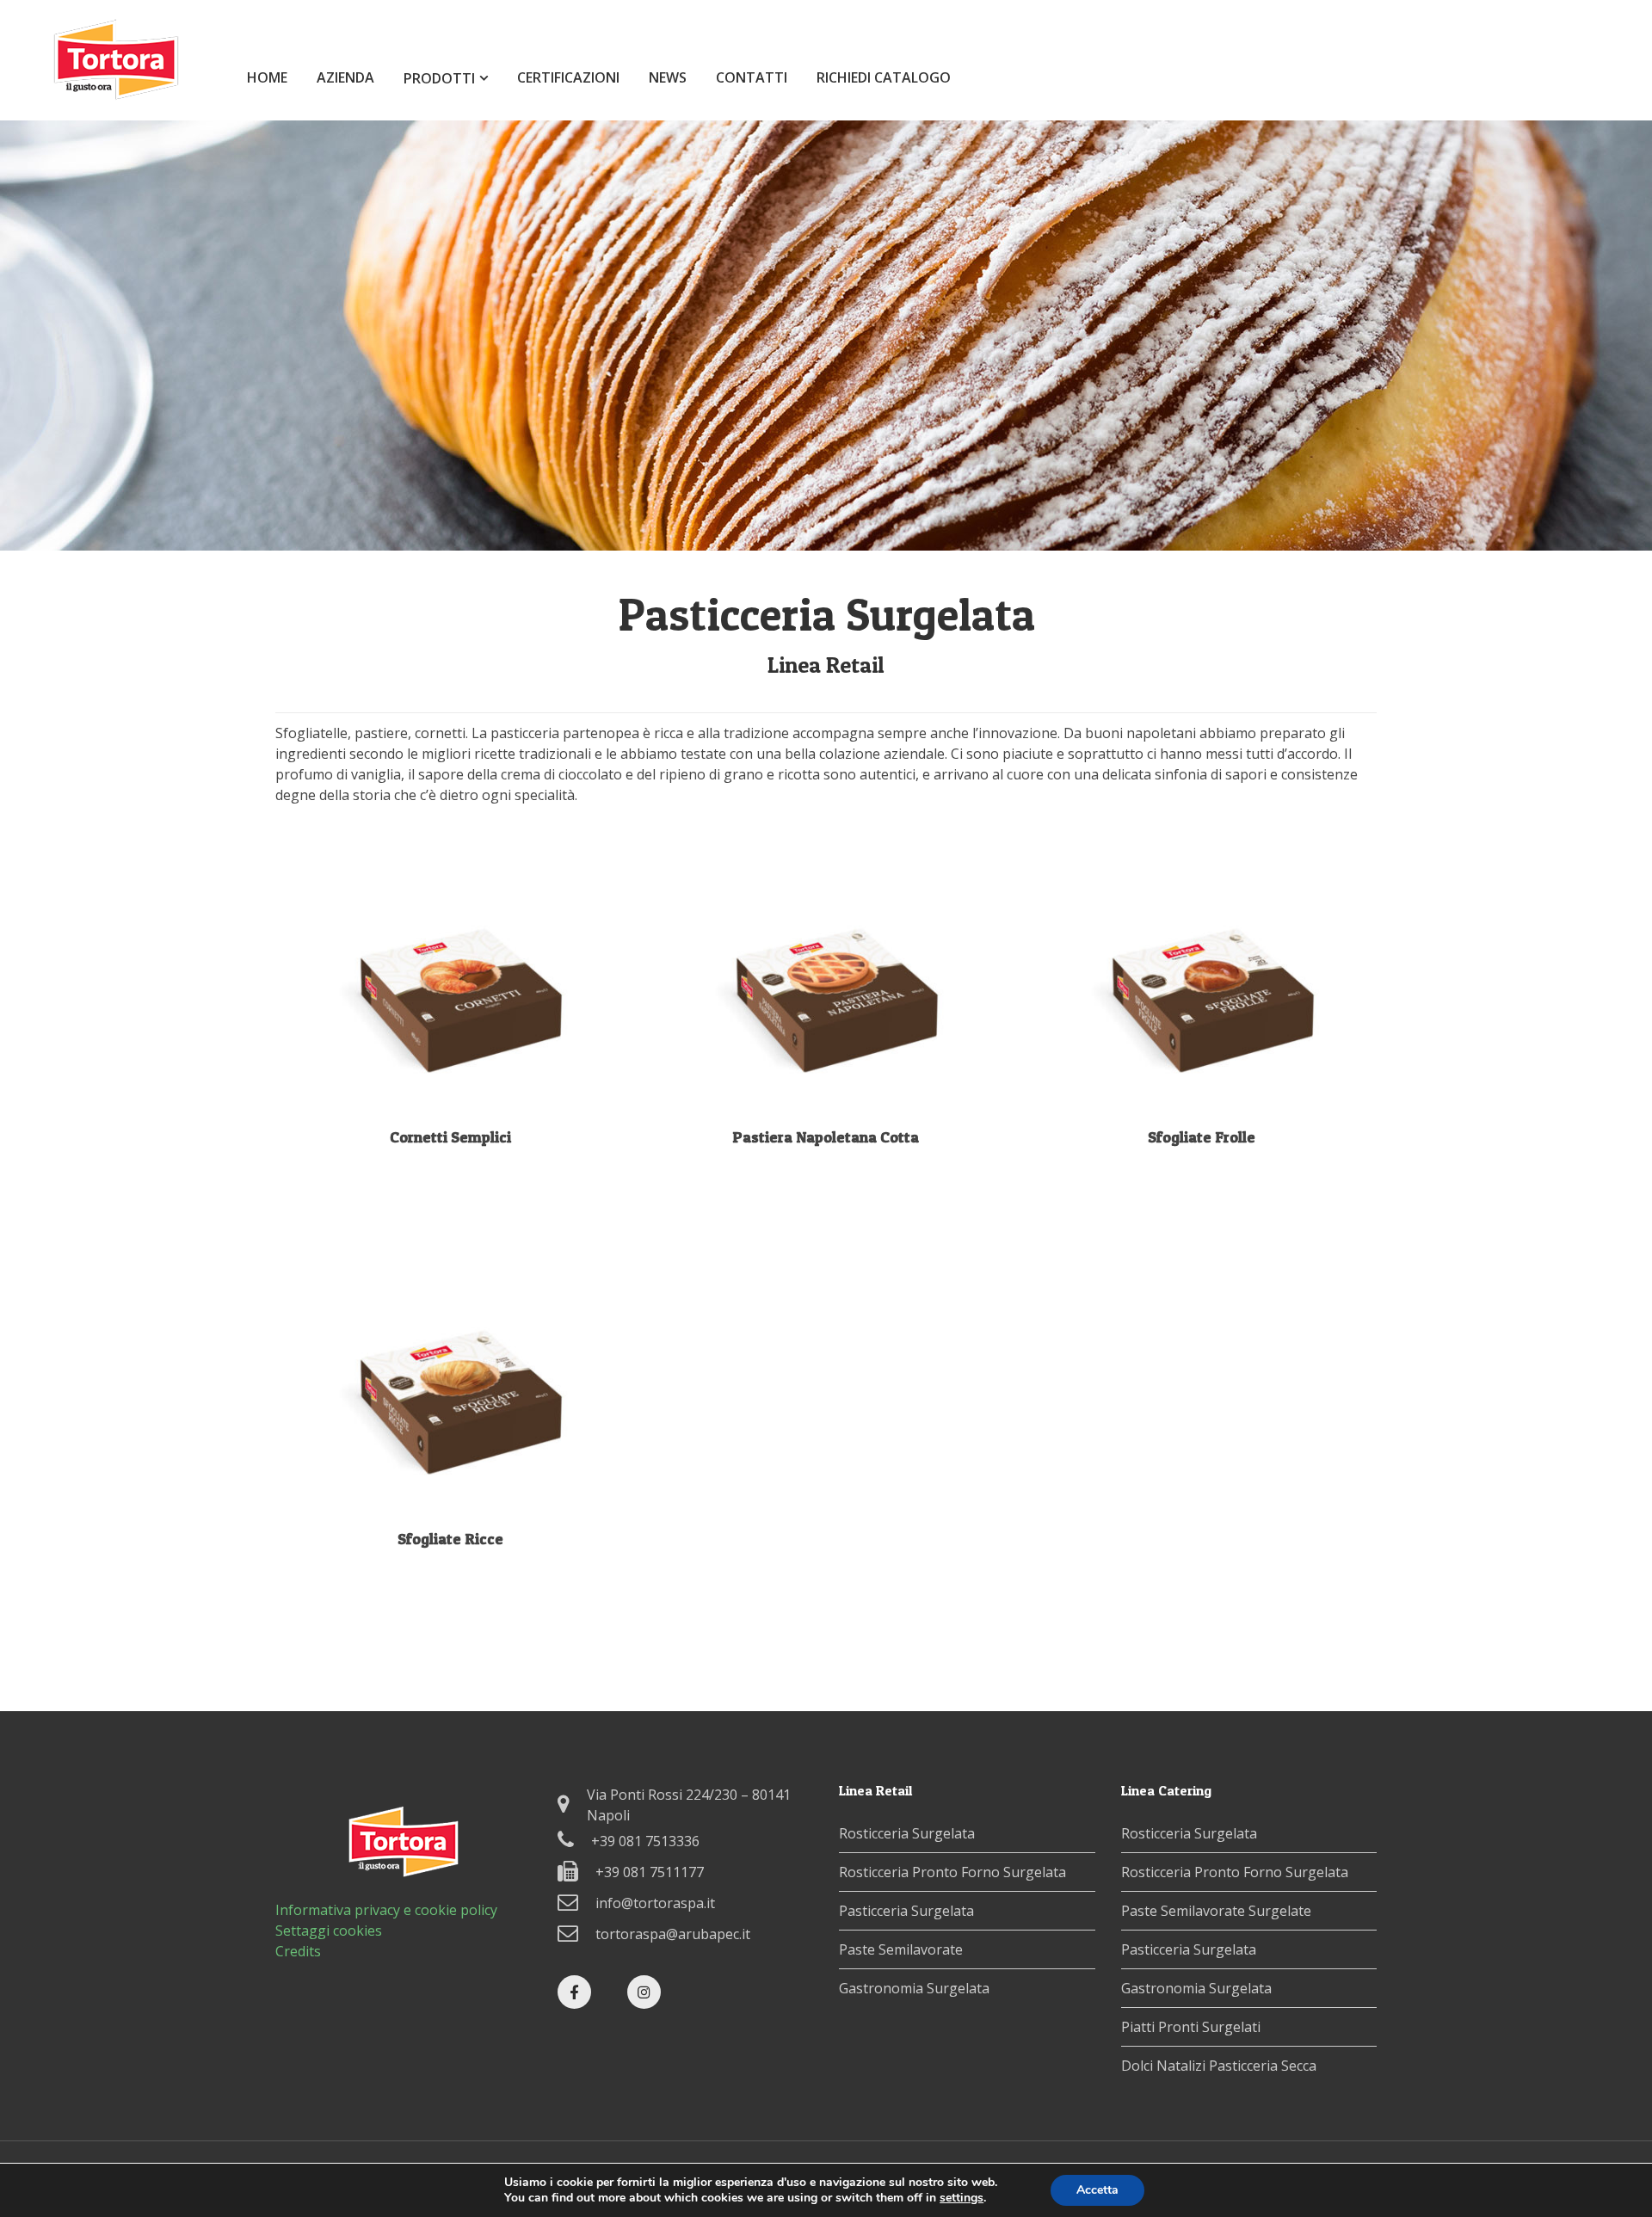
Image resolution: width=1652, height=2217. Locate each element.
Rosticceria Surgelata (907, 1833)
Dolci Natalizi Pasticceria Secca (1219, 2066)
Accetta (1097, 2190)
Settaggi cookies (329, 1931)
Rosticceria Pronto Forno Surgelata (952, 1872)
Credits (298, 1951)
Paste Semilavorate (901, 1949)
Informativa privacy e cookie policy (386, 1910)
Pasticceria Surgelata (906, 1911)
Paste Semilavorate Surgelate (1216, 1911)
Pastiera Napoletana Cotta (826, 1137)
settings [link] (962, 2198)
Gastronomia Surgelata (914, 1988)
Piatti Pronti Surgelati (1191, 2027)
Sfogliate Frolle (1202, 1137)
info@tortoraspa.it (655, 1903)
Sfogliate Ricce (450, 1539)
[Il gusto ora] (116, 93)
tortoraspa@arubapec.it (673, 1934)
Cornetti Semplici (450, 1137)
